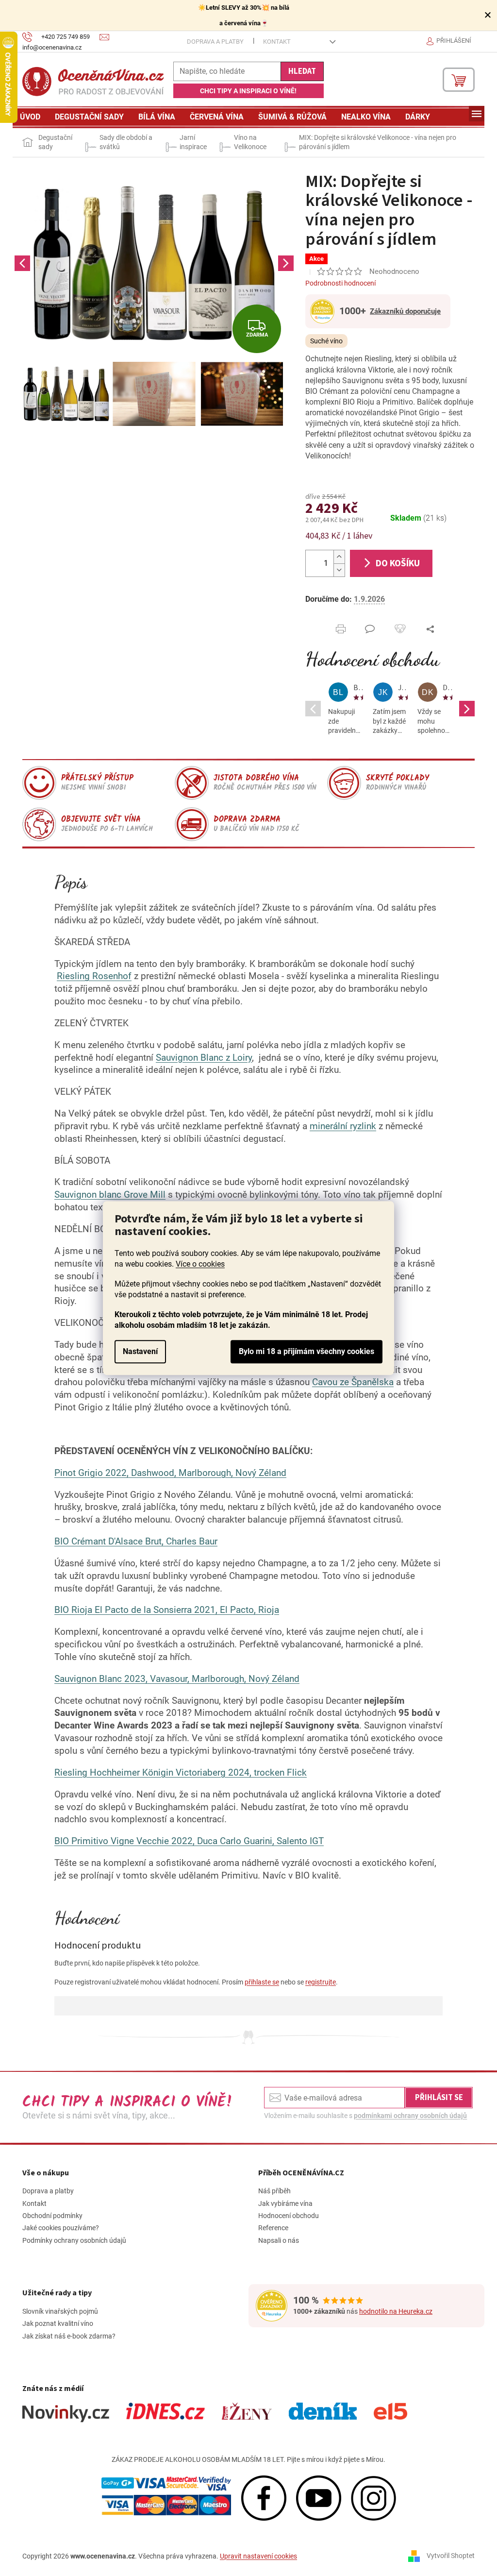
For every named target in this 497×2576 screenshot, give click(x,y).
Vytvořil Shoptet (451, 2556)
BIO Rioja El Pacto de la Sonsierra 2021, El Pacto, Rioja (167, 1610)
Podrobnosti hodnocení (340, 283)
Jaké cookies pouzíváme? (61, 2228)
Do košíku (398, 563)
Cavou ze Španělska (353, 1382)
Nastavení (140, 1351)
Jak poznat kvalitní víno (58, 2323)
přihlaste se (262, 1982)
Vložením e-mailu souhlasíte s (365, 2116)
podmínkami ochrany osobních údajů (410, 2116)
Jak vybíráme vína (285, 2203)
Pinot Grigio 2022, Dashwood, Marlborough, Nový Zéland (170, 1473)
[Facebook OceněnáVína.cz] (264, 2498)
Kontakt (277, 42)
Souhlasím (306, 1352)
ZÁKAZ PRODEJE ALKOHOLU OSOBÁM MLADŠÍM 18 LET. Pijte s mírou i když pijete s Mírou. (248, 2459)
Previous (22, 263)
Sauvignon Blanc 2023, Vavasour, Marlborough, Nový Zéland (177, 1679)
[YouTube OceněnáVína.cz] (319, 2498)
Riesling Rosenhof (94, 976)
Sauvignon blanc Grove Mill (110, 1195)
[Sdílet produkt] (430, 629)
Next (286, 263)
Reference (273, 2228)
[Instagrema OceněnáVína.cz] (373, 2498)
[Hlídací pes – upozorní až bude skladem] (400, 629)
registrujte (321, 1982)
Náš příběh (274, 2191)
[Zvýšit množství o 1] (339, 557)
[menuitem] (30, 117)
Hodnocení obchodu (373, 659)
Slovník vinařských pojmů (60, 2311)
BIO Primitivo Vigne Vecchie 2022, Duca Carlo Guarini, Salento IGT (189, 1841)
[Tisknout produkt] (341, 629)
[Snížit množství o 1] (339, 570)
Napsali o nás (279, 2240)
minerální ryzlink (343, 1126)
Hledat (302, 71)
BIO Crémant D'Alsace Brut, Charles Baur (136, 1542)
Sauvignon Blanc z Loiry (204, 1058)
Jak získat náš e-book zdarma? (69, 2336)
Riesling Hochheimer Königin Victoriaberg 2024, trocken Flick (181, 1773)
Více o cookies (200, 1264)
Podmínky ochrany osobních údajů (74, 2240)
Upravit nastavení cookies (258, 2556)
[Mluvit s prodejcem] (370, 629)
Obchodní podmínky (52, 2216)
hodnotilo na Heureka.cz (396, 2311)
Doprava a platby (215, 42)
